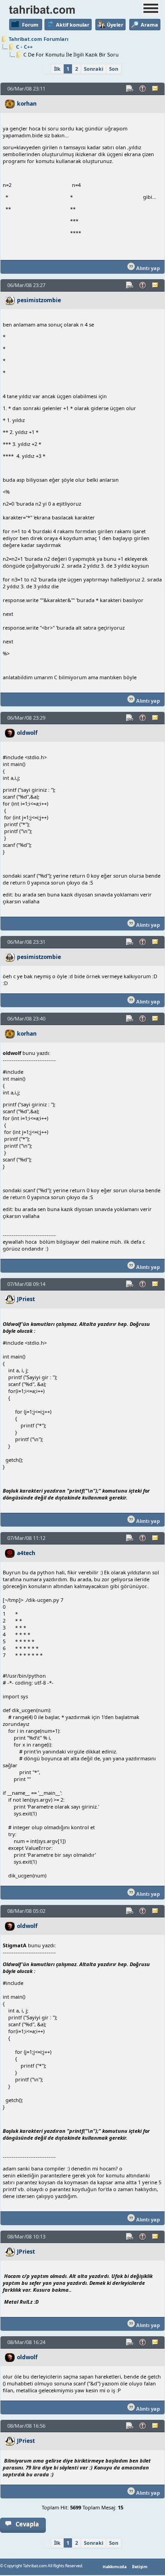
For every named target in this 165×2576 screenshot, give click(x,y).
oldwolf (27, 733)
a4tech (26, 1553)
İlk (57, 69)
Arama (149, 25)
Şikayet (143, 89)
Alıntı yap (147, 268)
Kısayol (130, 89)
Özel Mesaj (156, 89)
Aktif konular (73, 25)
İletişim (140, 2567)
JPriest (26, 1299)
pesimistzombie (39, 300)
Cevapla (27, 2524)
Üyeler (115, 25)
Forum (30, 25)
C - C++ (24, 47)
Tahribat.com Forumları (38, 39)
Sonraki (93, 69)
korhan (27, 104)
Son (114, 69)
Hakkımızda (115, 2567)
